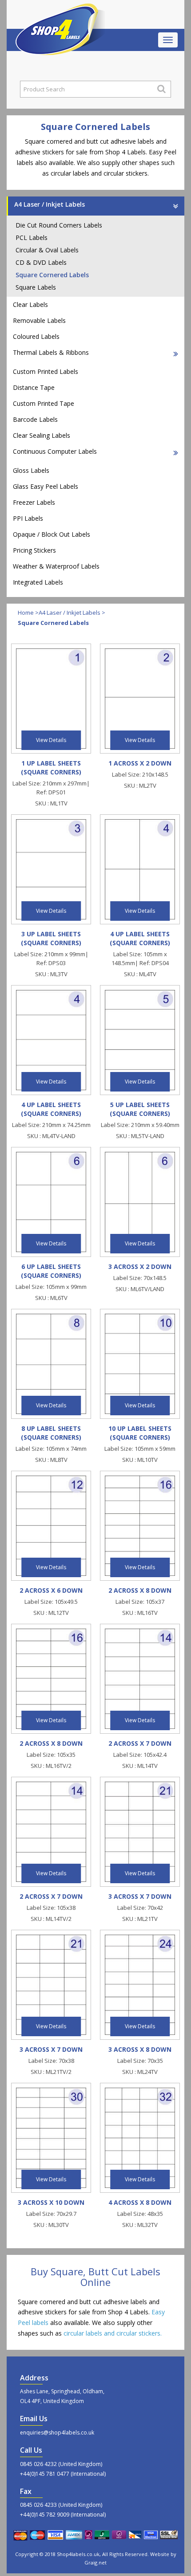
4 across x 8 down (140, 2202)
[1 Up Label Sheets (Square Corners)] (51, 698)
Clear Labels (30, 304)
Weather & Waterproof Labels (56, 566)
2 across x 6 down (51, 1590)
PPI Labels (28, 518)
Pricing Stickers (34, 550)
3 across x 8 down (140, 2049)
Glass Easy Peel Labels (46, 486)
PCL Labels (32, 238)
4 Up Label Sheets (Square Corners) (140, 938)
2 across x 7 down (140, 1743)
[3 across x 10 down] (51, 2137)
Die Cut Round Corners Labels (59, 225)
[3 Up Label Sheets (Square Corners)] (51, 869)
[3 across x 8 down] (140, 1984)
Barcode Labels (35, 419)
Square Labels (36, 287)
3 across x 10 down (51, 2202)
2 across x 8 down (140, 1590)
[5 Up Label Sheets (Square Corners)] (140, 1039)
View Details (51, 740)
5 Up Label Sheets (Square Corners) (140, 1109)
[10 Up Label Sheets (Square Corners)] (140, 1363)
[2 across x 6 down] (51, 1525)
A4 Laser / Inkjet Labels (50, 204)
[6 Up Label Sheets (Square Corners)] (51, 1201)
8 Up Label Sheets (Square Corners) (51, 1433)
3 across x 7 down (140, 1896)
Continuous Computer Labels (55, 451)
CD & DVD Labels (41, 262)
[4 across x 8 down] (140, 2137)
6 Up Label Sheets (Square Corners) (51, 1271)
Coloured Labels (36, 336)
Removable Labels (39, 320)
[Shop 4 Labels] (60, 15)
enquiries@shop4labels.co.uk (57, 2433)
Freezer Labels (34, 502)
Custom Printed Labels (46, 371)
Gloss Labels (31, 470)
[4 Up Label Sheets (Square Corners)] (140, 869)
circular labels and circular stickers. (113, 2333)
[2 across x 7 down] (140, 1678)
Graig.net (95, 2562)
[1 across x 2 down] (140, 698)
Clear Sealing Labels (42, 435)
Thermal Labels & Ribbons (51, 352)
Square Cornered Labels (52, 275)
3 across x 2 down (140, 1266)
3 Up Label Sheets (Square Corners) (51, 938)
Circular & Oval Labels (47, 250)
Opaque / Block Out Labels (52, 534)
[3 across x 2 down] (140, 1201)
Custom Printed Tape (44, 403)
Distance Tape (34, 387)
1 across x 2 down (140, 763)
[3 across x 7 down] (140, 1831)
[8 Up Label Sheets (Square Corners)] (51, 1363)
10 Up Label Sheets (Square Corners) (140, 1433)
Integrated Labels (38, 582)
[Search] (161, 89)
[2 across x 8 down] (140, 1525)
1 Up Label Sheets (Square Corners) (51, 768)
